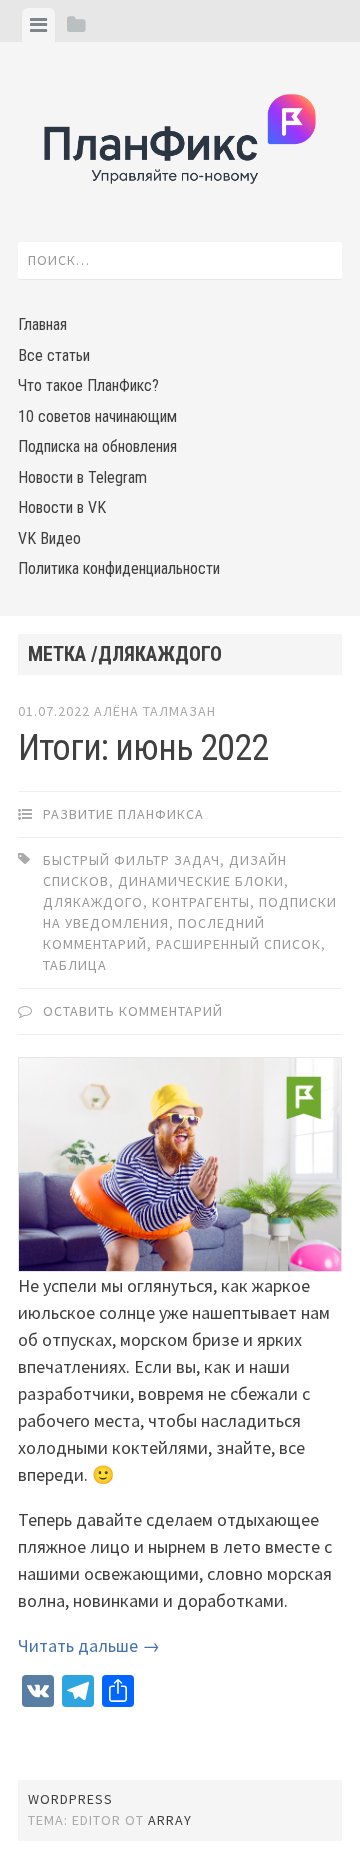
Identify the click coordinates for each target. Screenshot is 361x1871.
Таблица (75, 965)
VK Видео (49, 538)
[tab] (38, 25)
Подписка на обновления (97, 446)
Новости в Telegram (82, 477)
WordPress (70, 1799)
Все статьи (54, 355)
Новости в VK (62, 507)
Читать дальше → (89, 1645)
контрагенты (201, 902)
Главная (42, 324)
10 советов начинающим (97, 416)
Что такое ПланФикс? (88, 385)
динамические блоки (201, 881)
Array (170, 1820)
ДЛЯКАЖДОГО (93, 902)
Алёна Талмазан (155, 711)
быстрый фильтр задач (131, 860)
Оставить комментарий (133, 1011)
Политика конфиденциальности (119, 568)
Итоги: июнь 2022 (143, 748)
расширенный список (238, 944)
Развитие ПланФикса (123, 814)
